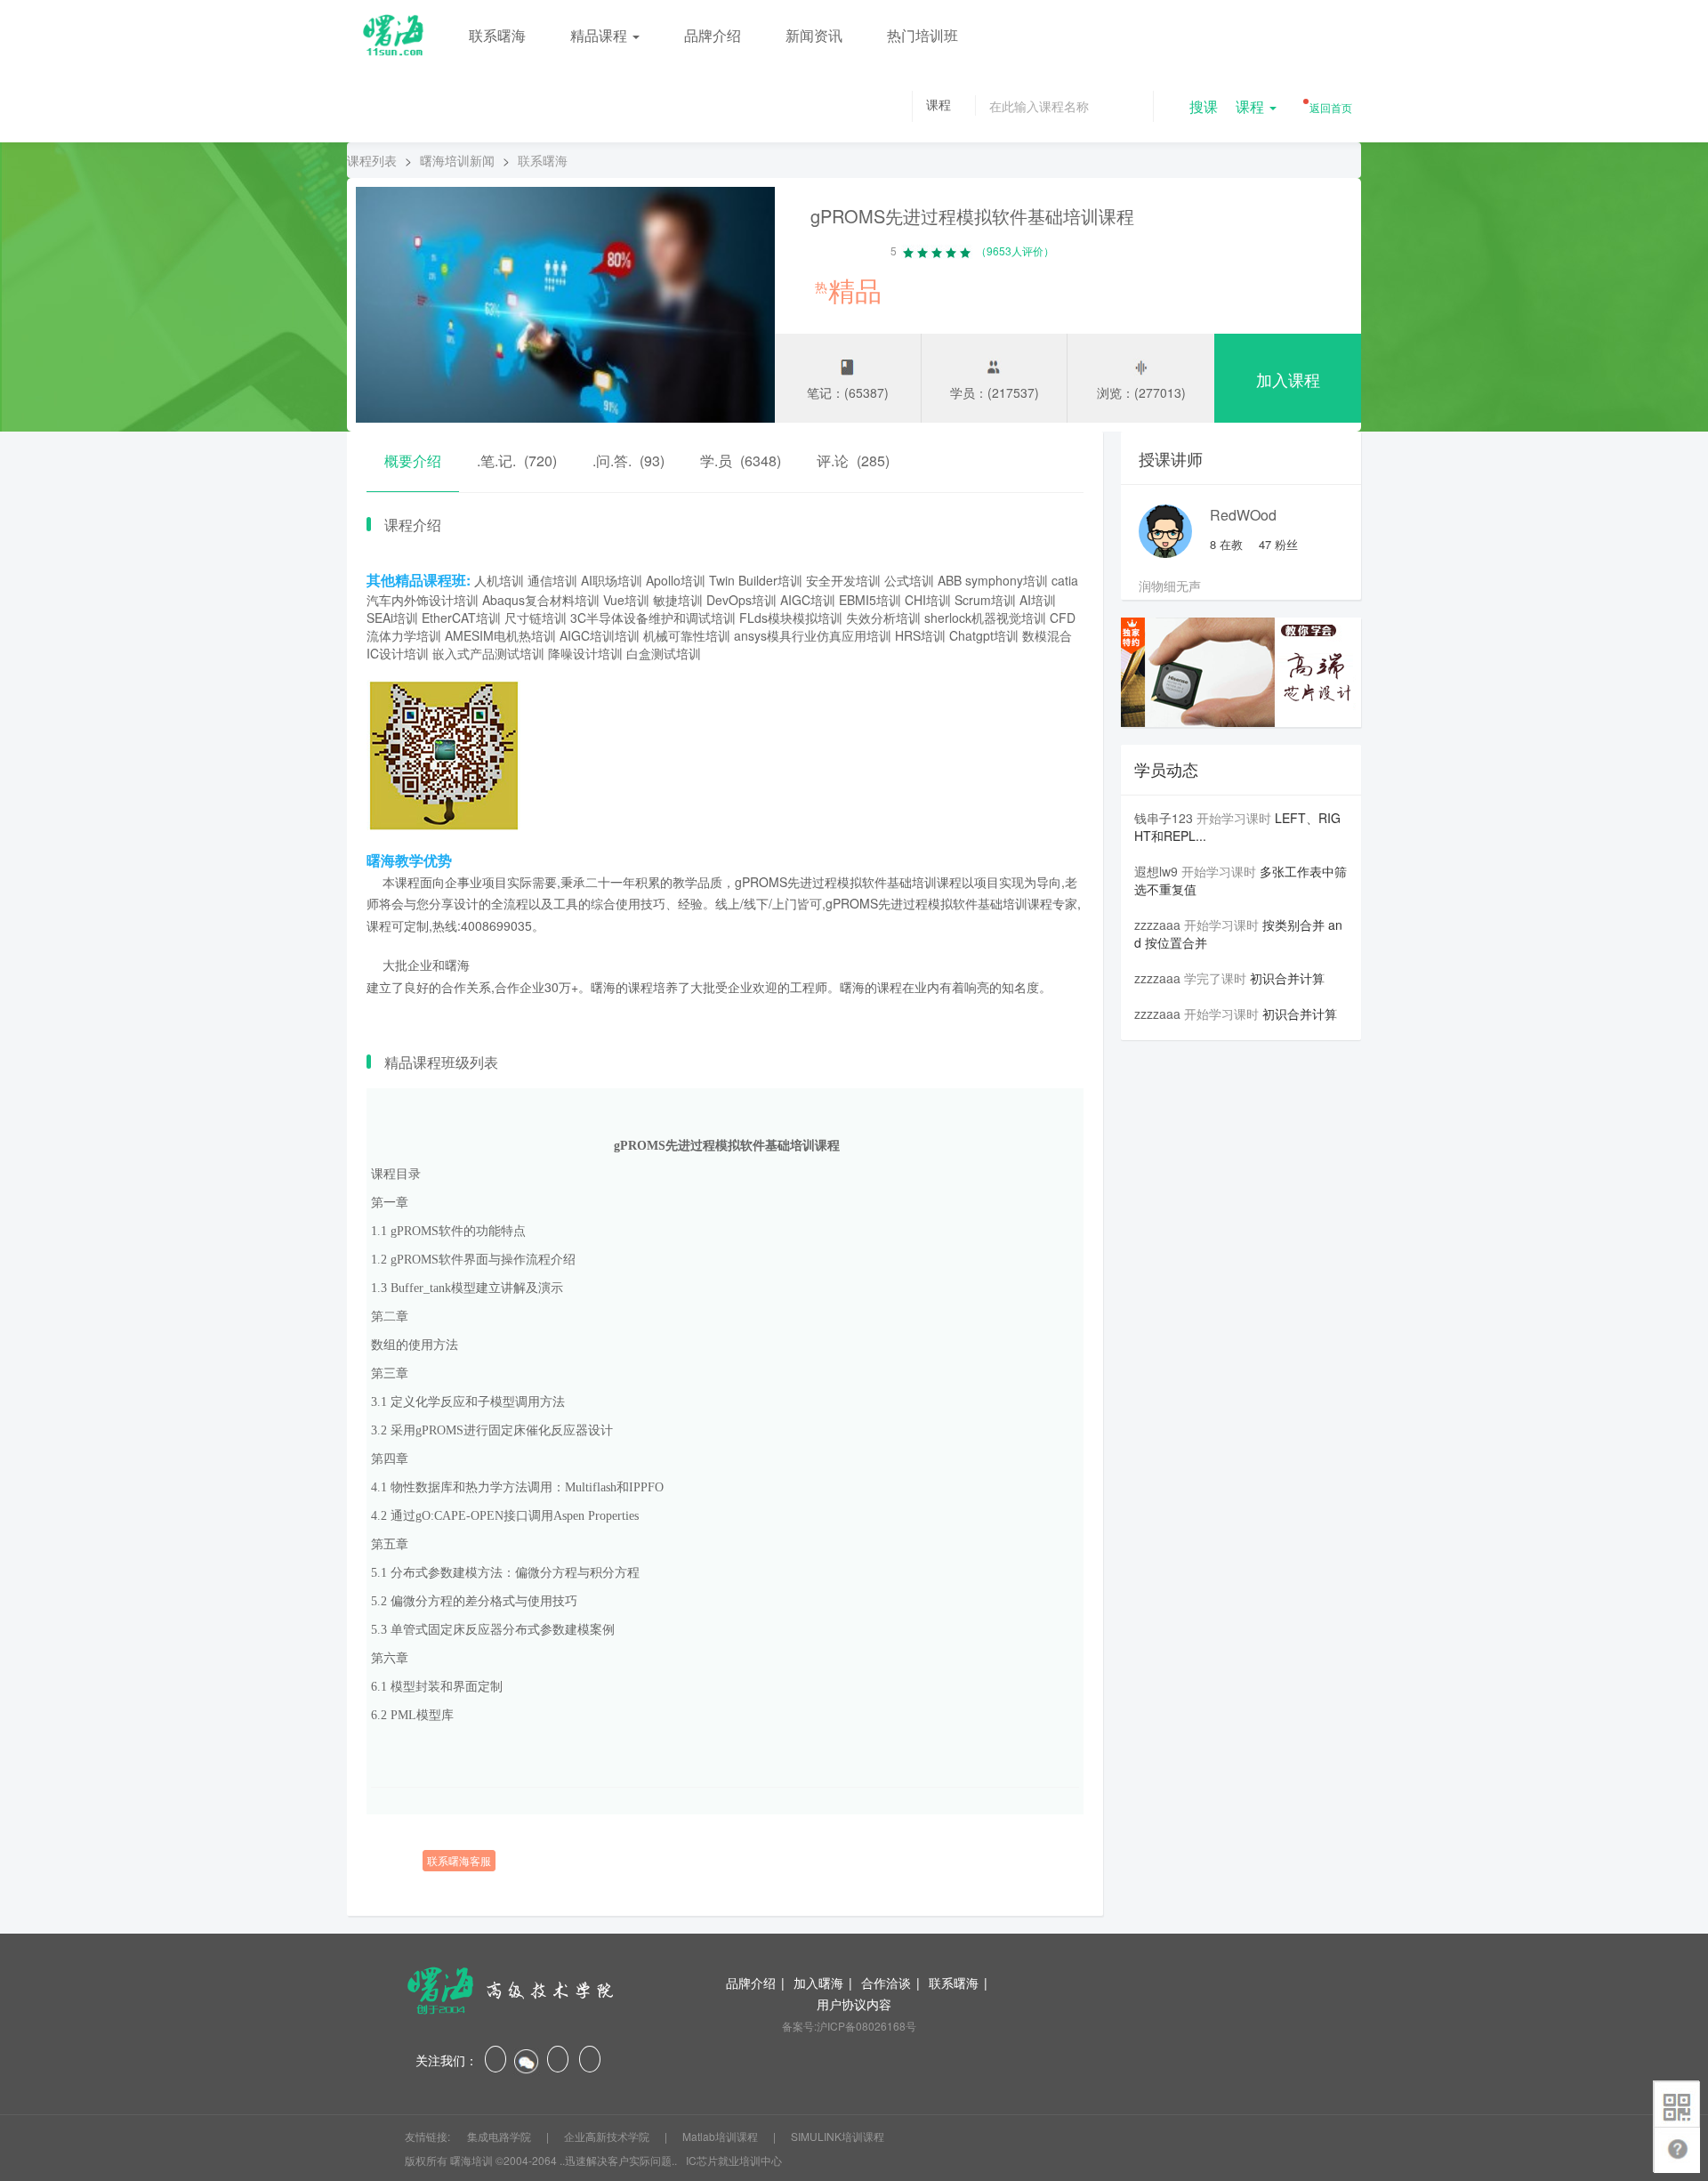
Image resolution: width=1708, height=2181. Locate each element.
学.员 (741, 460)
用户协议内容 (854, 2004)
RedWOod (1243, 515)
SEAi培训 (392, 618)
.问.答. (628, 460)
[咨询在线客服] (725, 1832)
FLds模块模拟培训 (791, 618)
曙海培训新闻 (457, 160)
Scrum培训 (985, 600)
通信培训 (552, 580)
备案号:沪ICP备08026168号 (849, 2026)
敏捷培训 (678, 600)
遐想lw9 (1156, 871)
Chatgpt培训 (984, 635)
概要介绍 (413, 460)
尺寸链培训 (536, 618)
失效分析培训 (883, 618)
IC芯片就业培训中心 (734, 2160)
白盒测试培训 (664, 653)
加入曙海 (818, 1983)
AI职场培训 (612, 580)
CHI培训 (928, 600)
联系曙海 (497, 35)
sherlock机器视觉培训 (985, 618)
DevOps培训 (741, 600)
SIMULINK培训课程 (838, 2136)
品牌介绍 (713, 35)
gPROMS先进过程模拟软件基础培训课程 (972, 216)
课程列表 (372, 160)
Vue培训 (626, 600)
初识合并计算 (1287, 978)
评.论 (853, 460)
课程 (1252, 106)
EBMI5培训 (870, 600)
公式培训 (909, 580)
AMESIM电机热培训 (500, 635)
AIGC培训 (808, 600)
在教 (1226, 544)
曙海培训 (471, 2160)
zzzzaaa (1157, 925)
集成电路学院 (500, 2136)
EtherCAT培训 (461, 618)
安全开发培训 (843, 580)
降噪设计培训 (585, 653)
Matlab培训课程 (721, 2136)
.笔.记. (517, 460)
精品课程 (600, 35)
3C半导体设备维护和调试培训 (653, 618)
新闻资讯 (814, 35)
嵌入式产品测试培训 (488, 653)
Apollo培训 (676, 580)
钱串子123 (1164, 818)
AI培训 (1038, 600)
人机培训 (499, 580)
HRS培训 (920, 635)
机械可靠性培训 (687, 635)
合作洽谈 (886, 1983)
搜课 (1204, 106)
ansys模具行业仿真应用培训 (813, 635)
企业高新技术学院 (608, 2136)
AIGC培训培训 (600, 635)
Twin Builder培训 (756, 580)
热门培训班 (922, 35)
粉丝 (1278, 544)
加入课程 (1288, 379)
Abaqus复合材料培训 (541, 600)
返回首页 (1329, 107)
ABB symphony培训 (993, 580)
